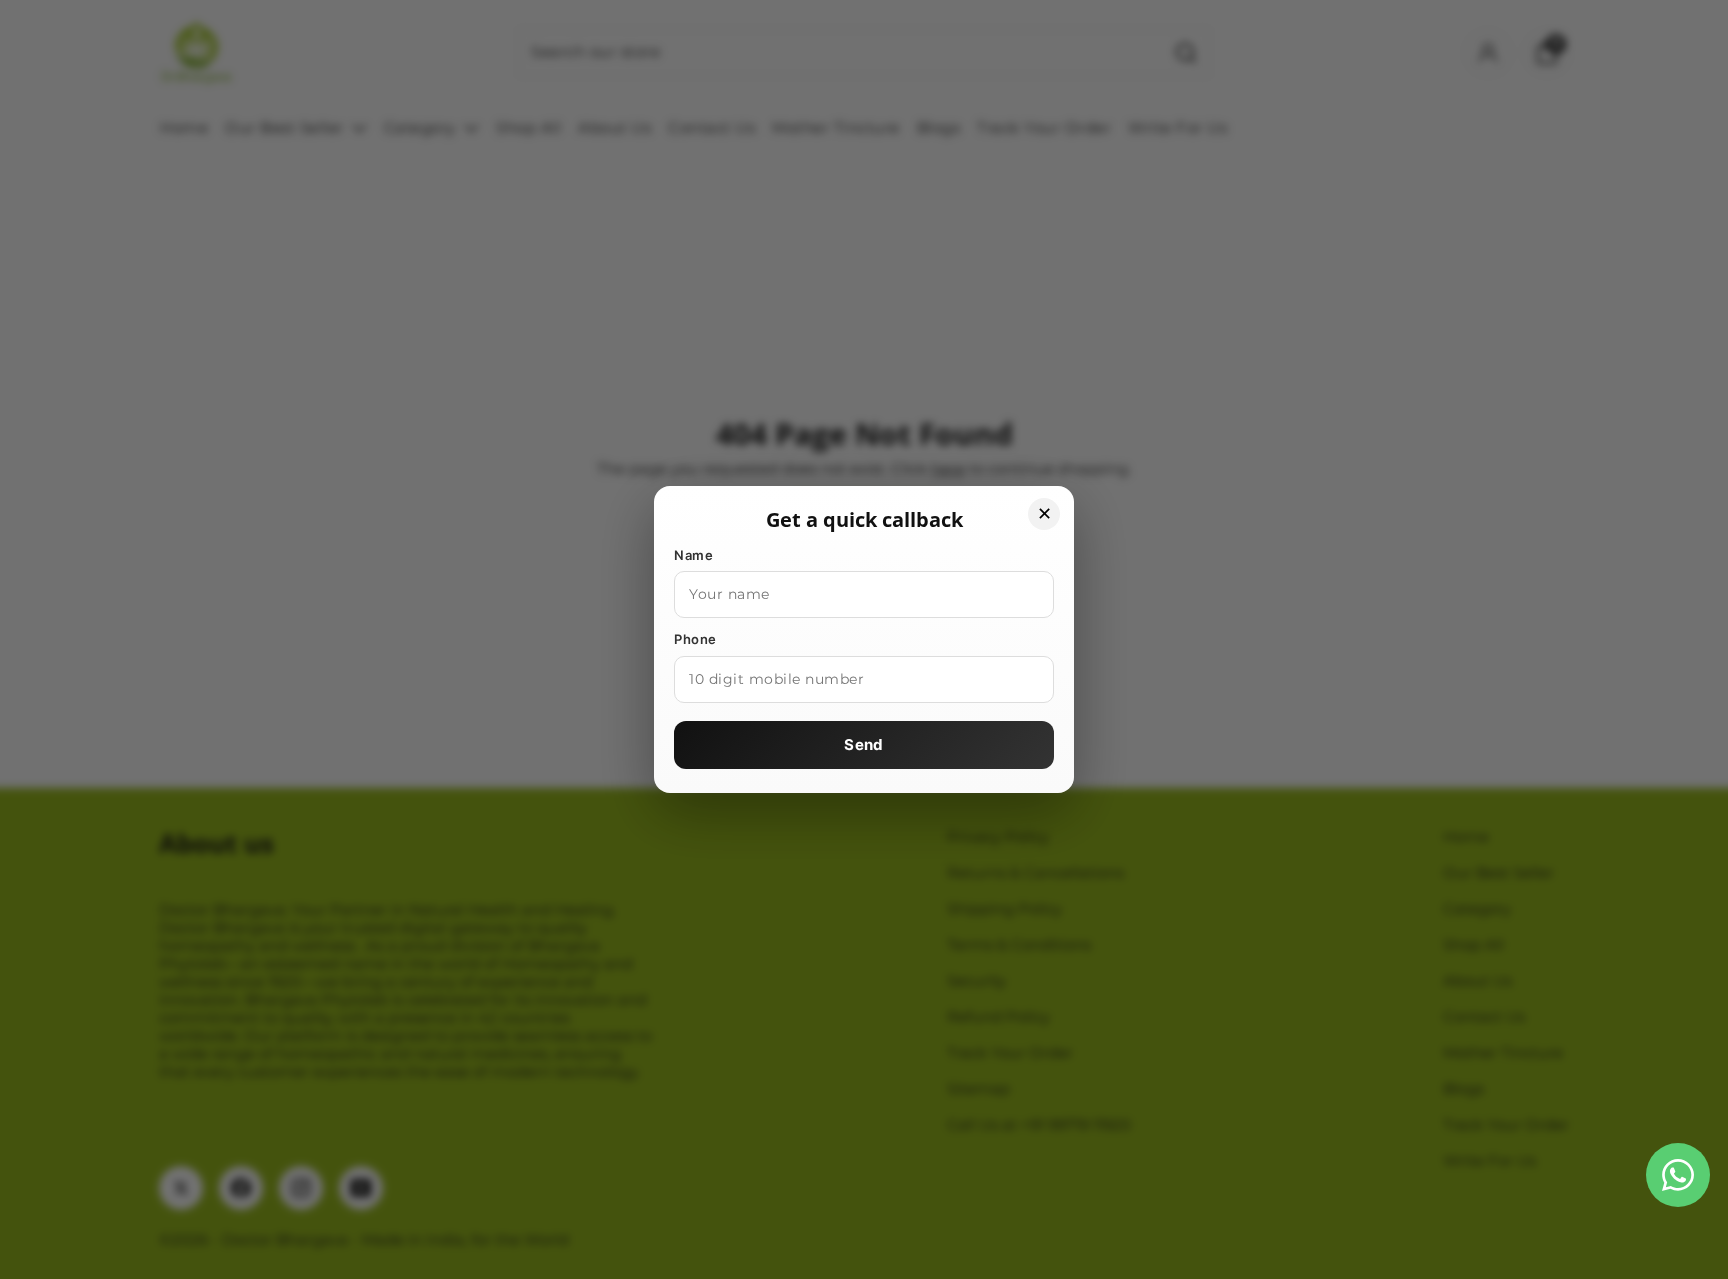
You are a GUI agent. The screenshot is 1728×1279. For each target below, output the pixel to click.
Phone (695, 639)
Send (863, 744)
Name (693, 555)
